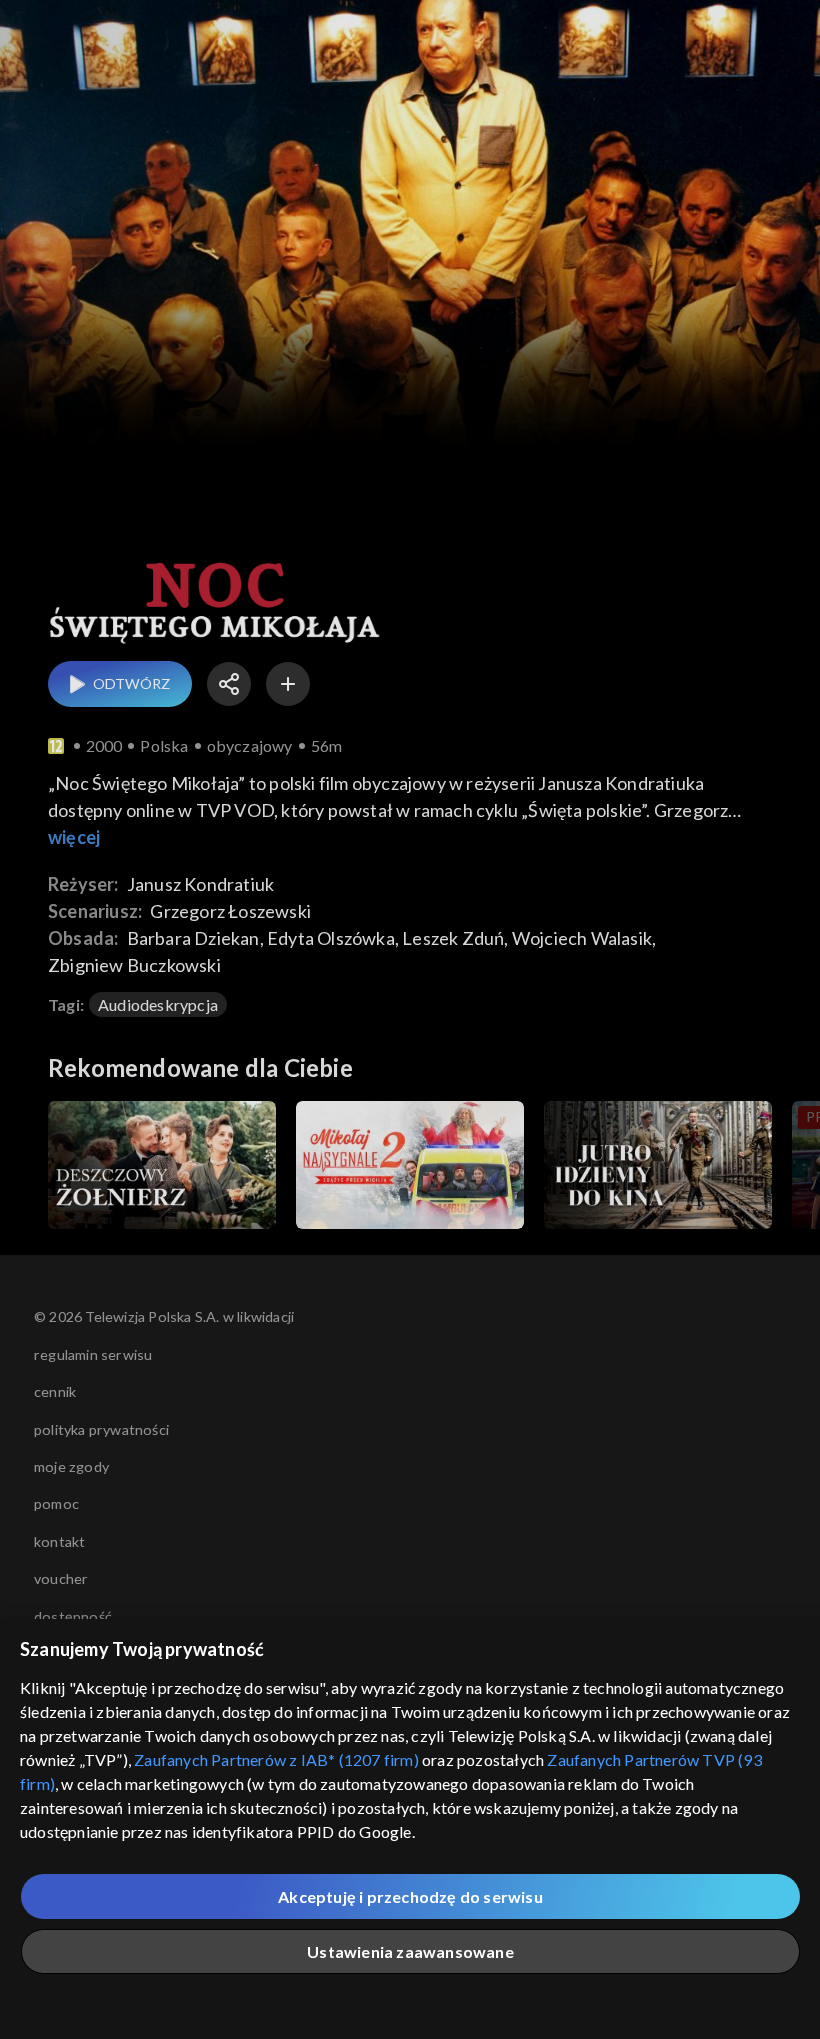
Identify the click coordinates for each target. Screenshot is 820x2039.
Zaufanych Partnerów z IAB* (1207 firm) (276, 1759)
